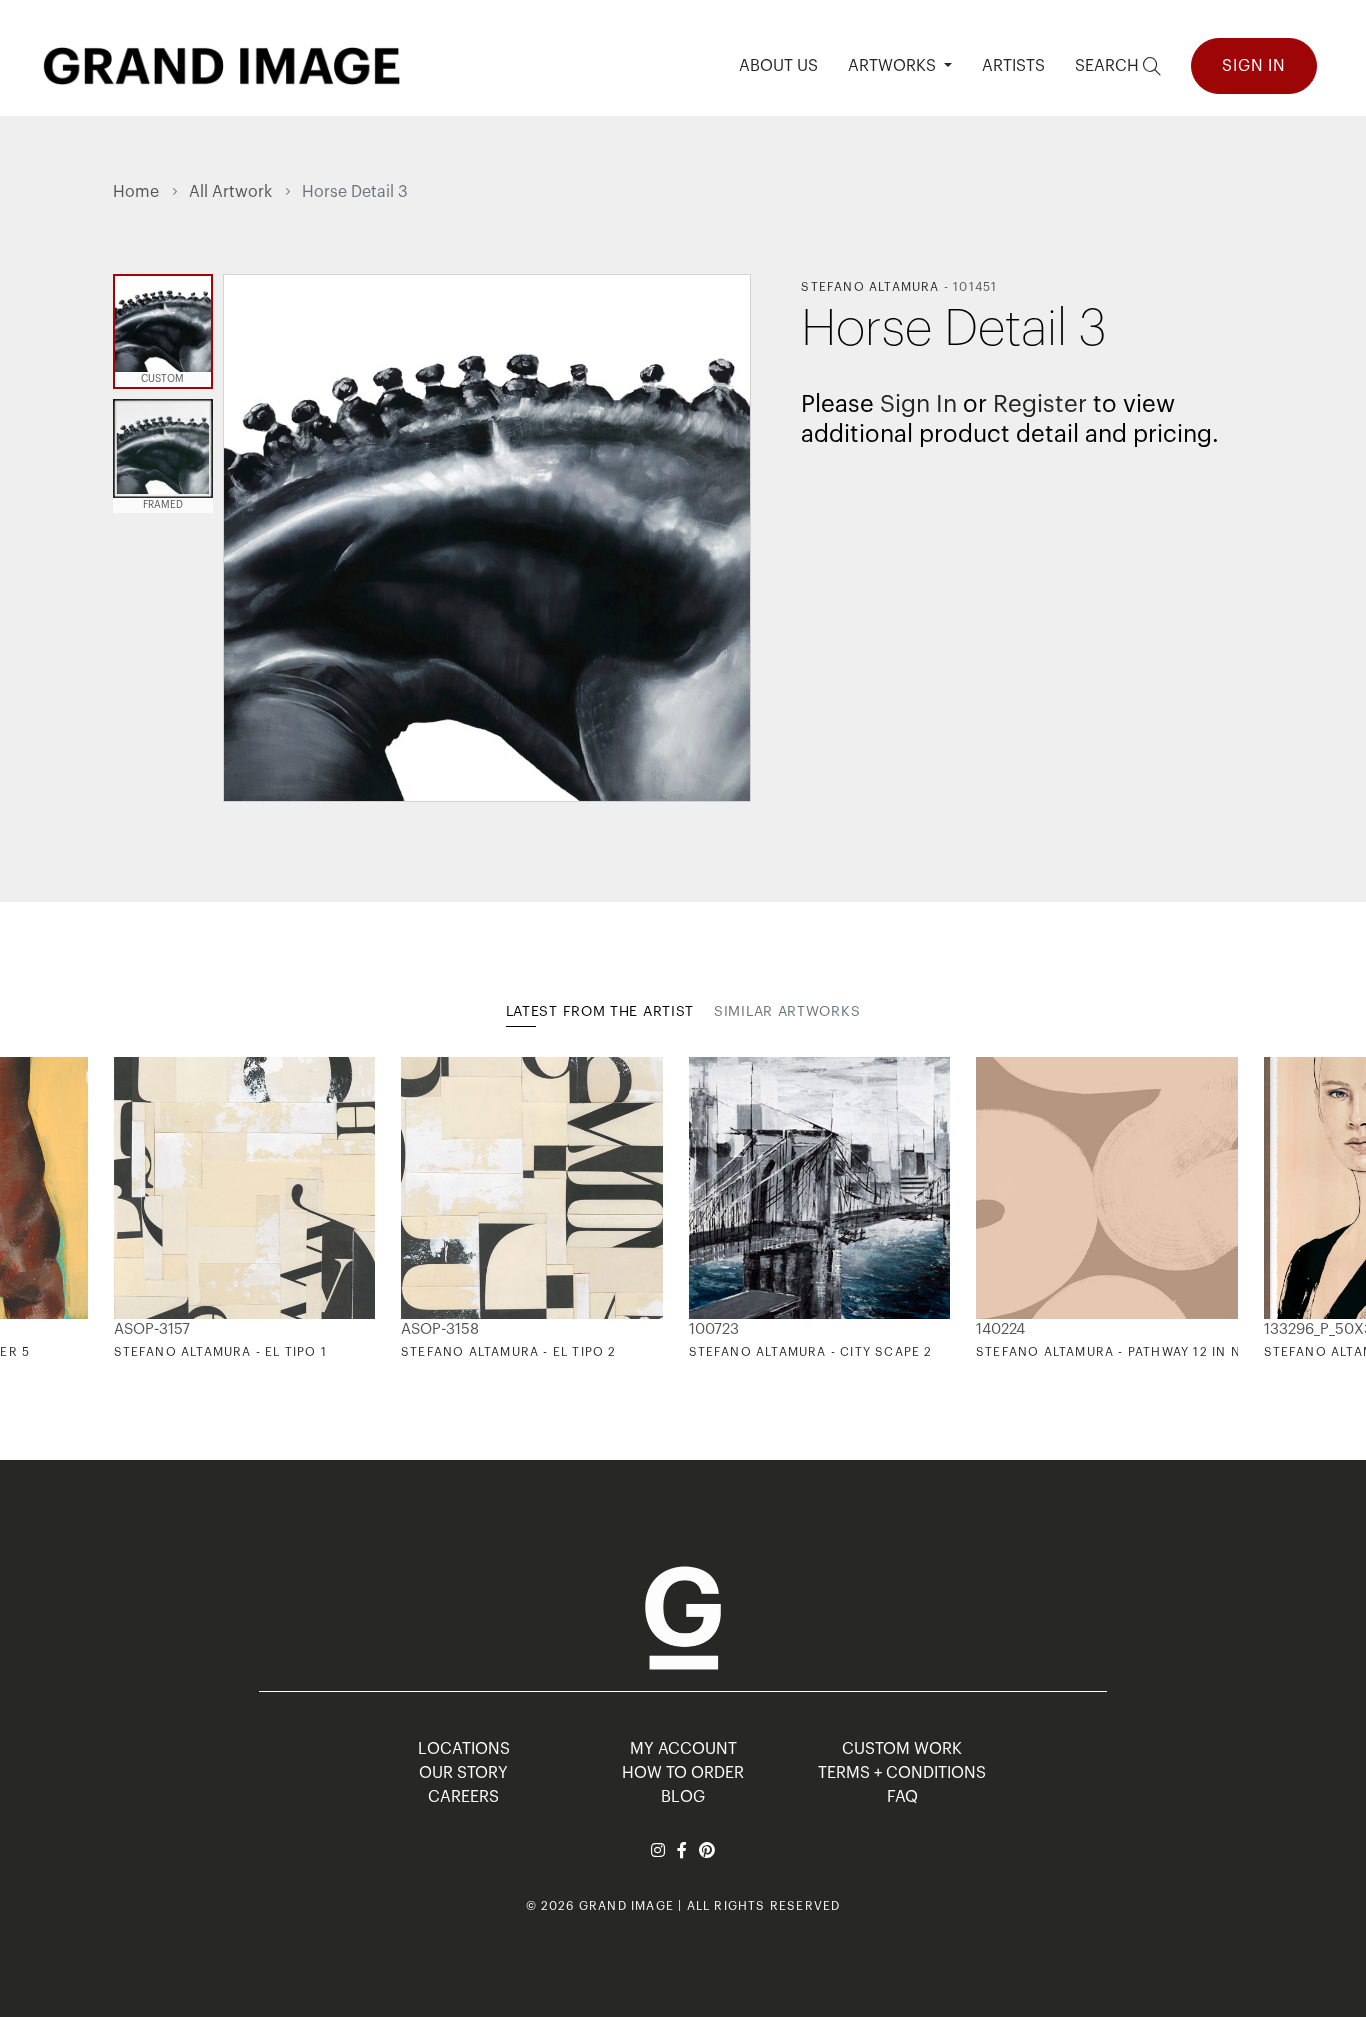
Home (136, 192)
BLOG (683, 1797)
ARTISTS (1013, 66)
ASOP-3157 (152, 1329)
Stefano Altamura (870, 287)
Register (1040, 404)
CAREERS (463, 1797)
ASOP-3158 (440, 1329)
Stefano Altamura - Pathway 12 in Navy (1121, 1352)
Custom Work (902, 1749)
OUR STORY (463, 1773)
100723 (714, 1329)
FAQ (902, 1797)
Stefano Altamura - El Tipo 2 (509, 1352)
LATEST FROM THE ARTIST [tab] (600, 1012)
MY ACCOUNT (683, 1749)
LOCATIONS (464, 1749)
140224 (1000, 1329)
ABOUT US (778, 66)
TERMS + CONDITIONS (902, 1773)
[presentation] (128, 1208)
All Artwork (230, 192)
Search (1109, 66)
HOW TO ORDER (683, 1773)
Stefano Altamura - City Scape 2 (811, 1352)
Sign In (1254, 66)
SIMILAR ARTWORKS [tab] (787, 1012)
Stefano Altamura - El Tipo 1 (221, 1352)
